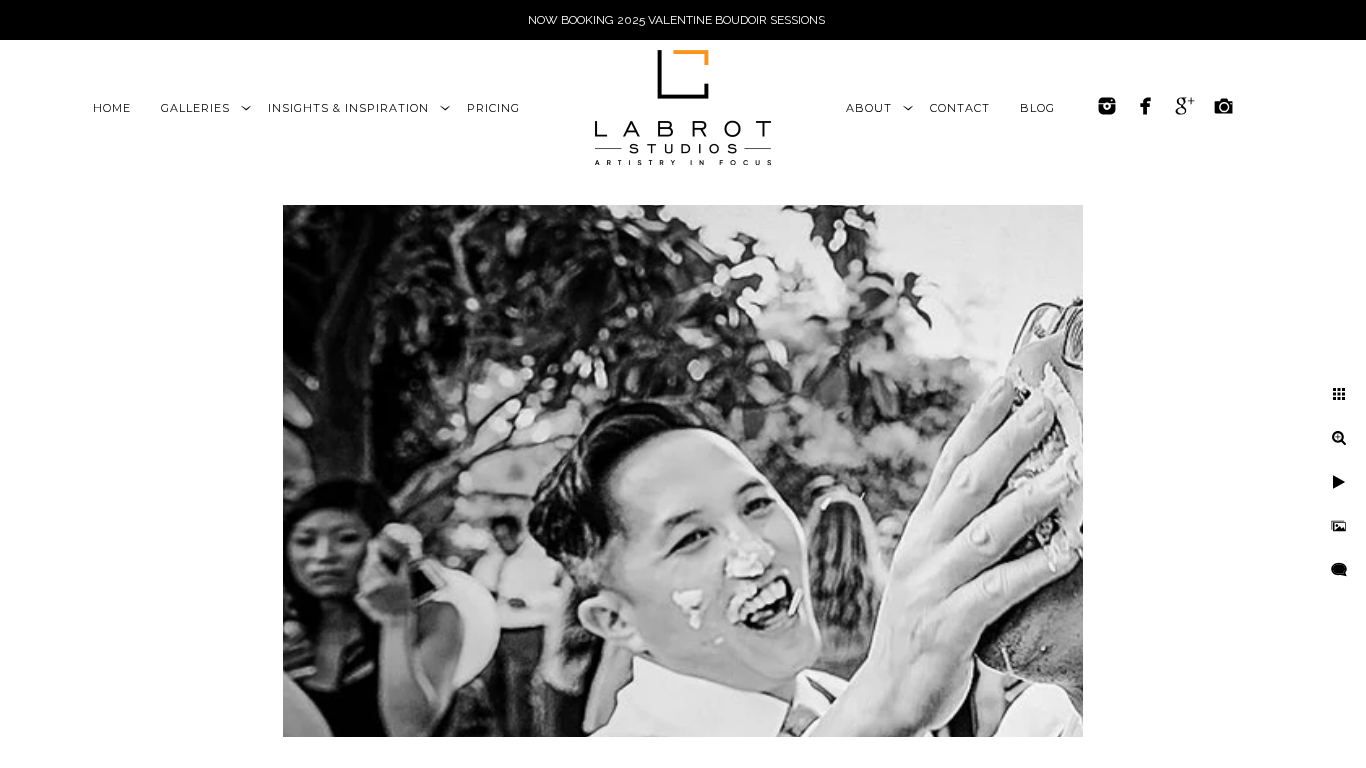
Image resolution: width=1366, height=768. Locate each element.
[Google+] (1185, 106)
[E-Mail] (1224, 106)
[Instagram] (1107, 106)
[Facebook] (1146, 106)
